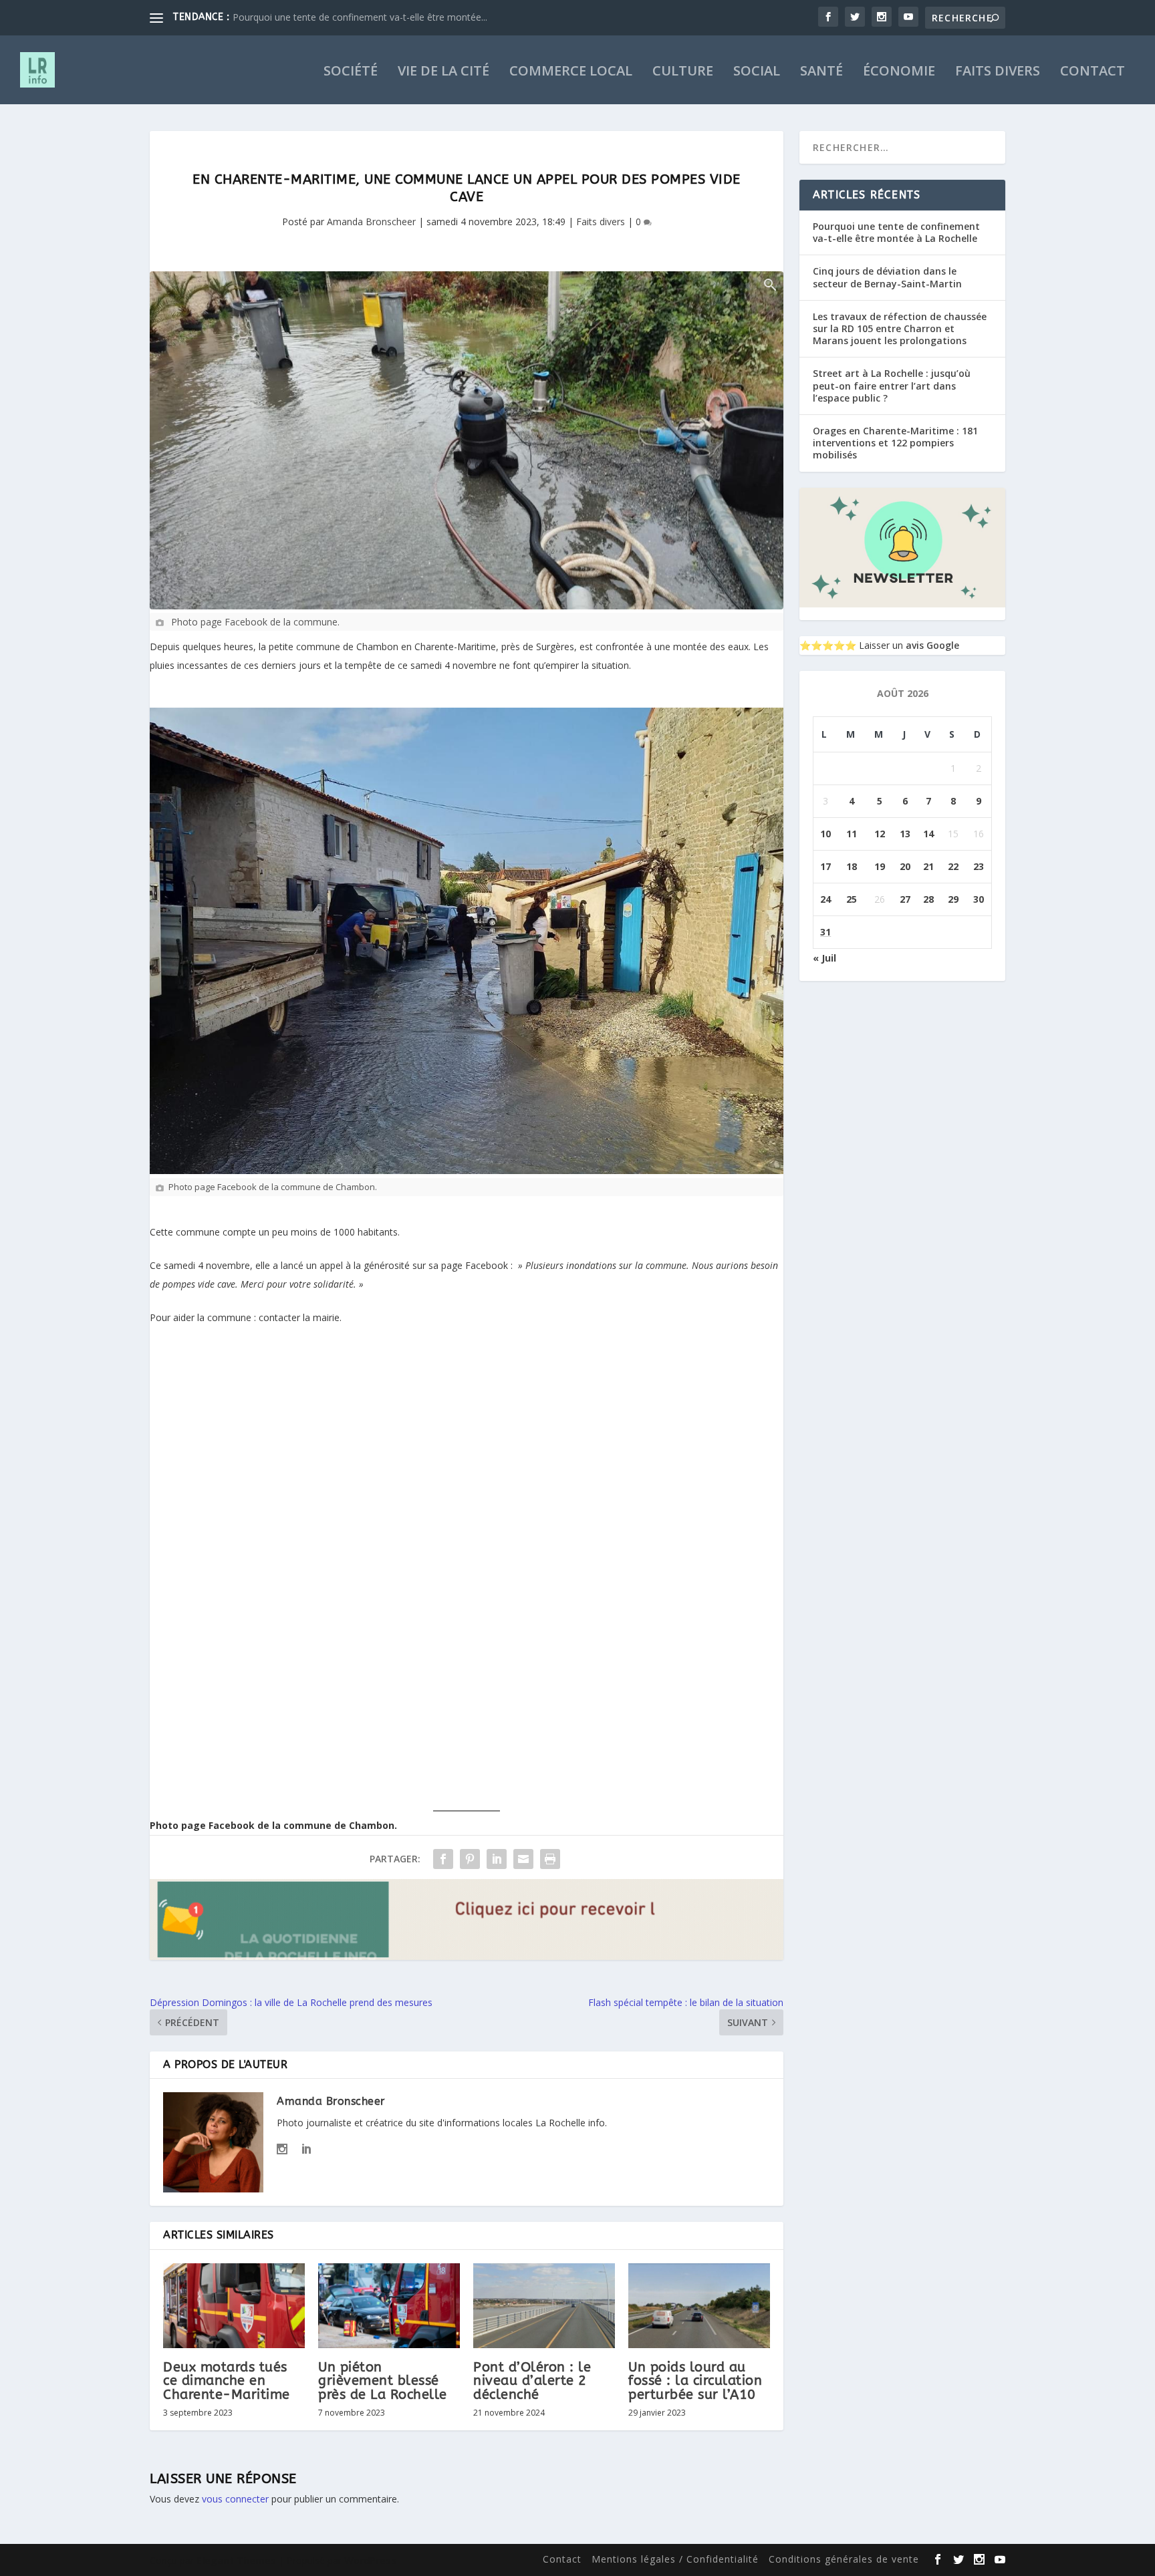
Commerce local (571, 73)
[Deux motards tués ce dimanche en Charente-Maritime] (234, 2306)
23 (979, 866)
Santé (821, 73)
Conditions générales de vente (844, 2559)
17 (825, 866)
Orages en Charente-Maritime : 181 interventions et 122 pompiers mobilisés (895, 443)
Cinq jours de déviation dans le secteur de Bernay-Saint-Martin (887, 277)
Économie (899, 73)
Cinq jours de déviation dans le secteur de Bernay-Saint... (355, 17)
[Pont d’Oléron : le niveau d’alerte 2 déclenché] (544, 2306)
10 (825, 834)
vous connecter (235, 2499)
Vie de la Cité (443, 73)
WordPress (370, 2560)
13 (905, 834)
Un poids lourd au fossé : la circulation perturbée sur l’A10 (695, 2381)
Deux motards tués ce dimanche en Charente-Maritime (227, 2381)
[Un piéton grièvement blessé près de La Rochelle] (389, 2306)
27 (905, 899)
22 (953, 866)
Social (757, 73)
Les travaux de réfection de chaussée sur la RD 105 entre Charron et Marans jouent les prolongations (900, 328)
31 (825, 932)
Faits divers (998, 73)
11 (852, 834)
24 (825, 899)
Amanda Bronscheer (371, 222)
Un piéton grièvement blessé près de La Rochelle (383, 2381)
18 (852, 866)
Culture (683, 73)
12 (880, 834)
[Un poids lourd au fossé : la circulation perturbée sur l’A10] (699, 2306)
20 (905, 866)
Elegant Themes (236, 2560)
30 (979, 899)
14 (928, 834)
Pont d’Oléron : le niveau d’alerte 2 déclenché (532, 2381)
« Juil (824, 958)
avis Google (932, 645)
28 (928, 899)
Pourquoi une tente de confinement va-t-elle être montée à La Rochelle (896, 232)
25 (852, 899)
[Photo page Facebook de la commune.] (467, 440)
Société (351, 73)
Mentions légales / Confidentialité (675, 2559)
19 (880, 866)
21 (928, 866)
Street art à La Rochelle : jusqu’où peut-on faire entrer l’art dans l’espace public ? (892, 385)
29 (953, 899)
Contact (1093, 73)
